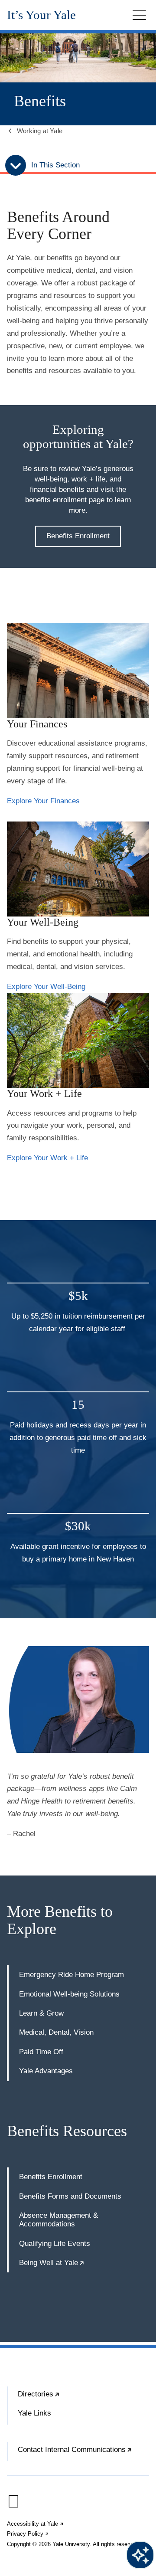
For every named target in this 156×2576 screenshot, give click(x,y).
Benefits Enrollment (78, 536)
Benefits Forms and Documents (70, 2196)
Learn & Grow (41, 2013)
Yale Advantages (46, 2071)
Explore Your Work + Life (47, 1158)
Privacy (28, 2534)
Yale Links (34, 2413)
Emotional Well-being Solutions (69, 1994)
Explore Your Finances (43, 801)
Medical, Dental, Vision (56, 2032)
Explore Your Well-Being (46, 987)
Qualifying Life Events (55, 2244)
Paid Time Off (41, 2052)
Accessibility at (36, 2524)
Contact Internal (83, 2453)
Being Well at (52, 2263)
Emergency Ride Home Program (71, 1975)
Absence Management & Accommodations (58, 2220)
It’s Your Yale (41, 15)
